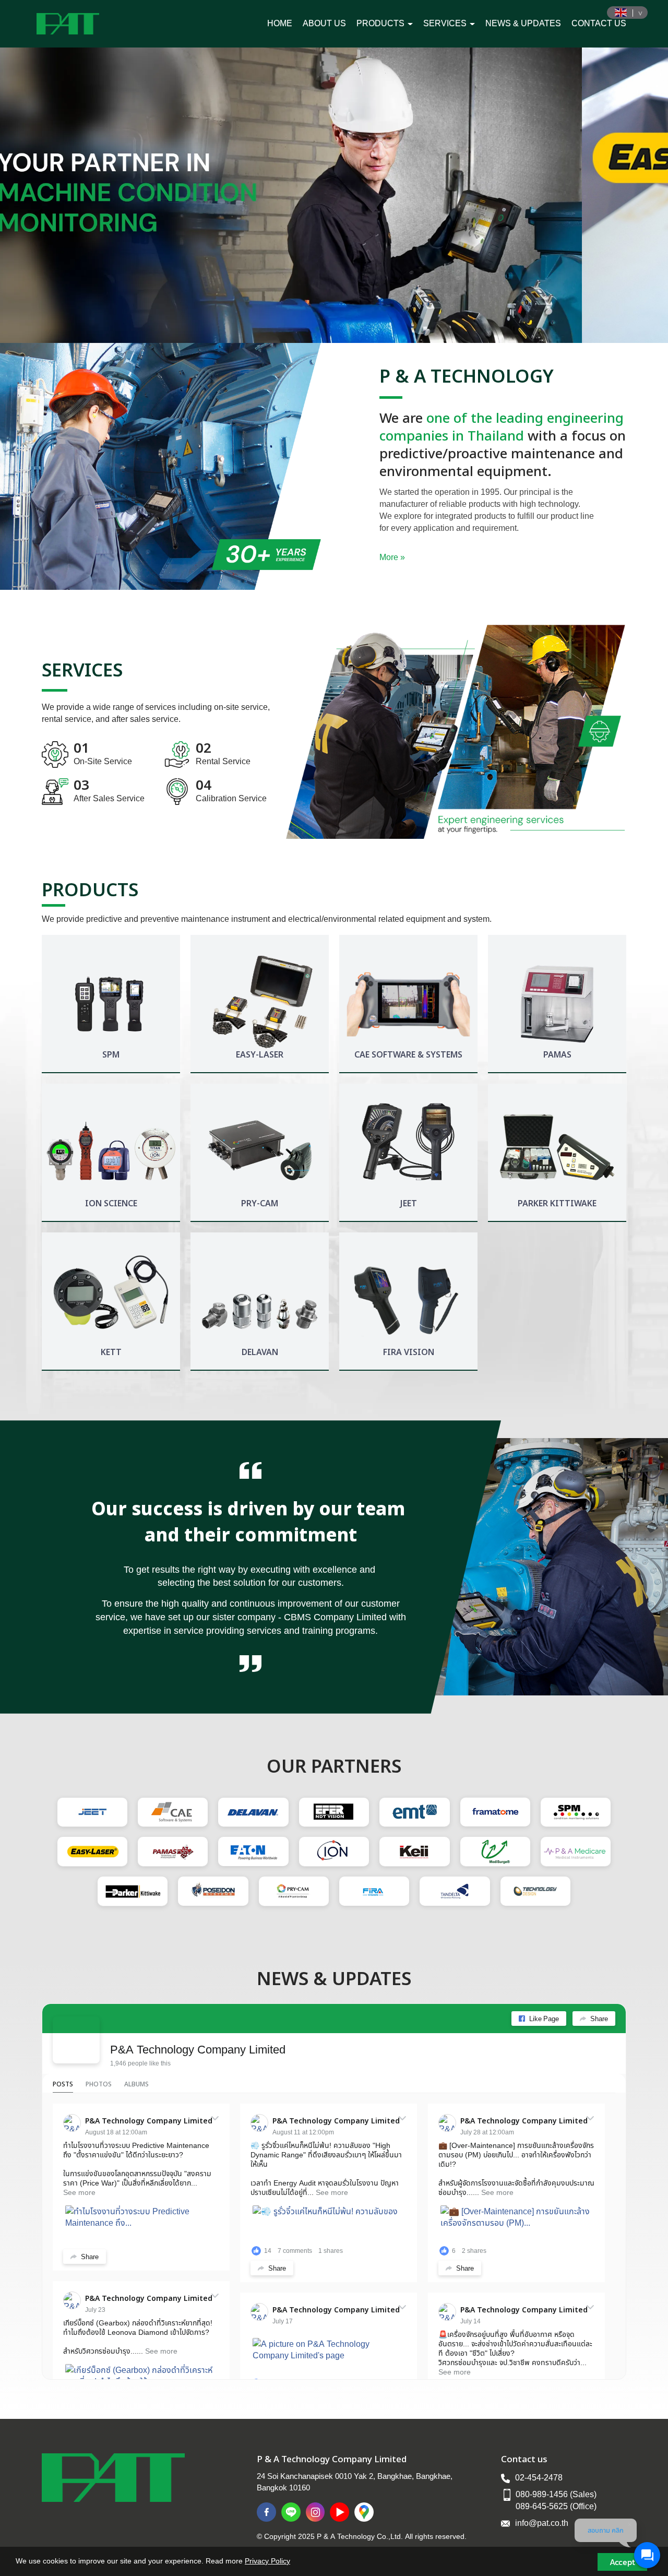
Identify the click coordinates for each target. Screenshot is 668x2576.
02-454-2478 (539, 2477)
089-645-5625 (542, 2506)
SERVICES (446, 23)
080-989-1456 (542, 2494)
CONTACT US (599, 23)
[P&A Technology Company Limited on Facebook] (76, 2040)
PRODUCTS (381, 23)
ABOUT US (324, 23)
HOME (280, 23)
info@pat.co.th (542, 2523)
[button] (50, 195)
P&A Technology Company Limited (198, 2049)
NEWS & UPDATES (523, 23)
